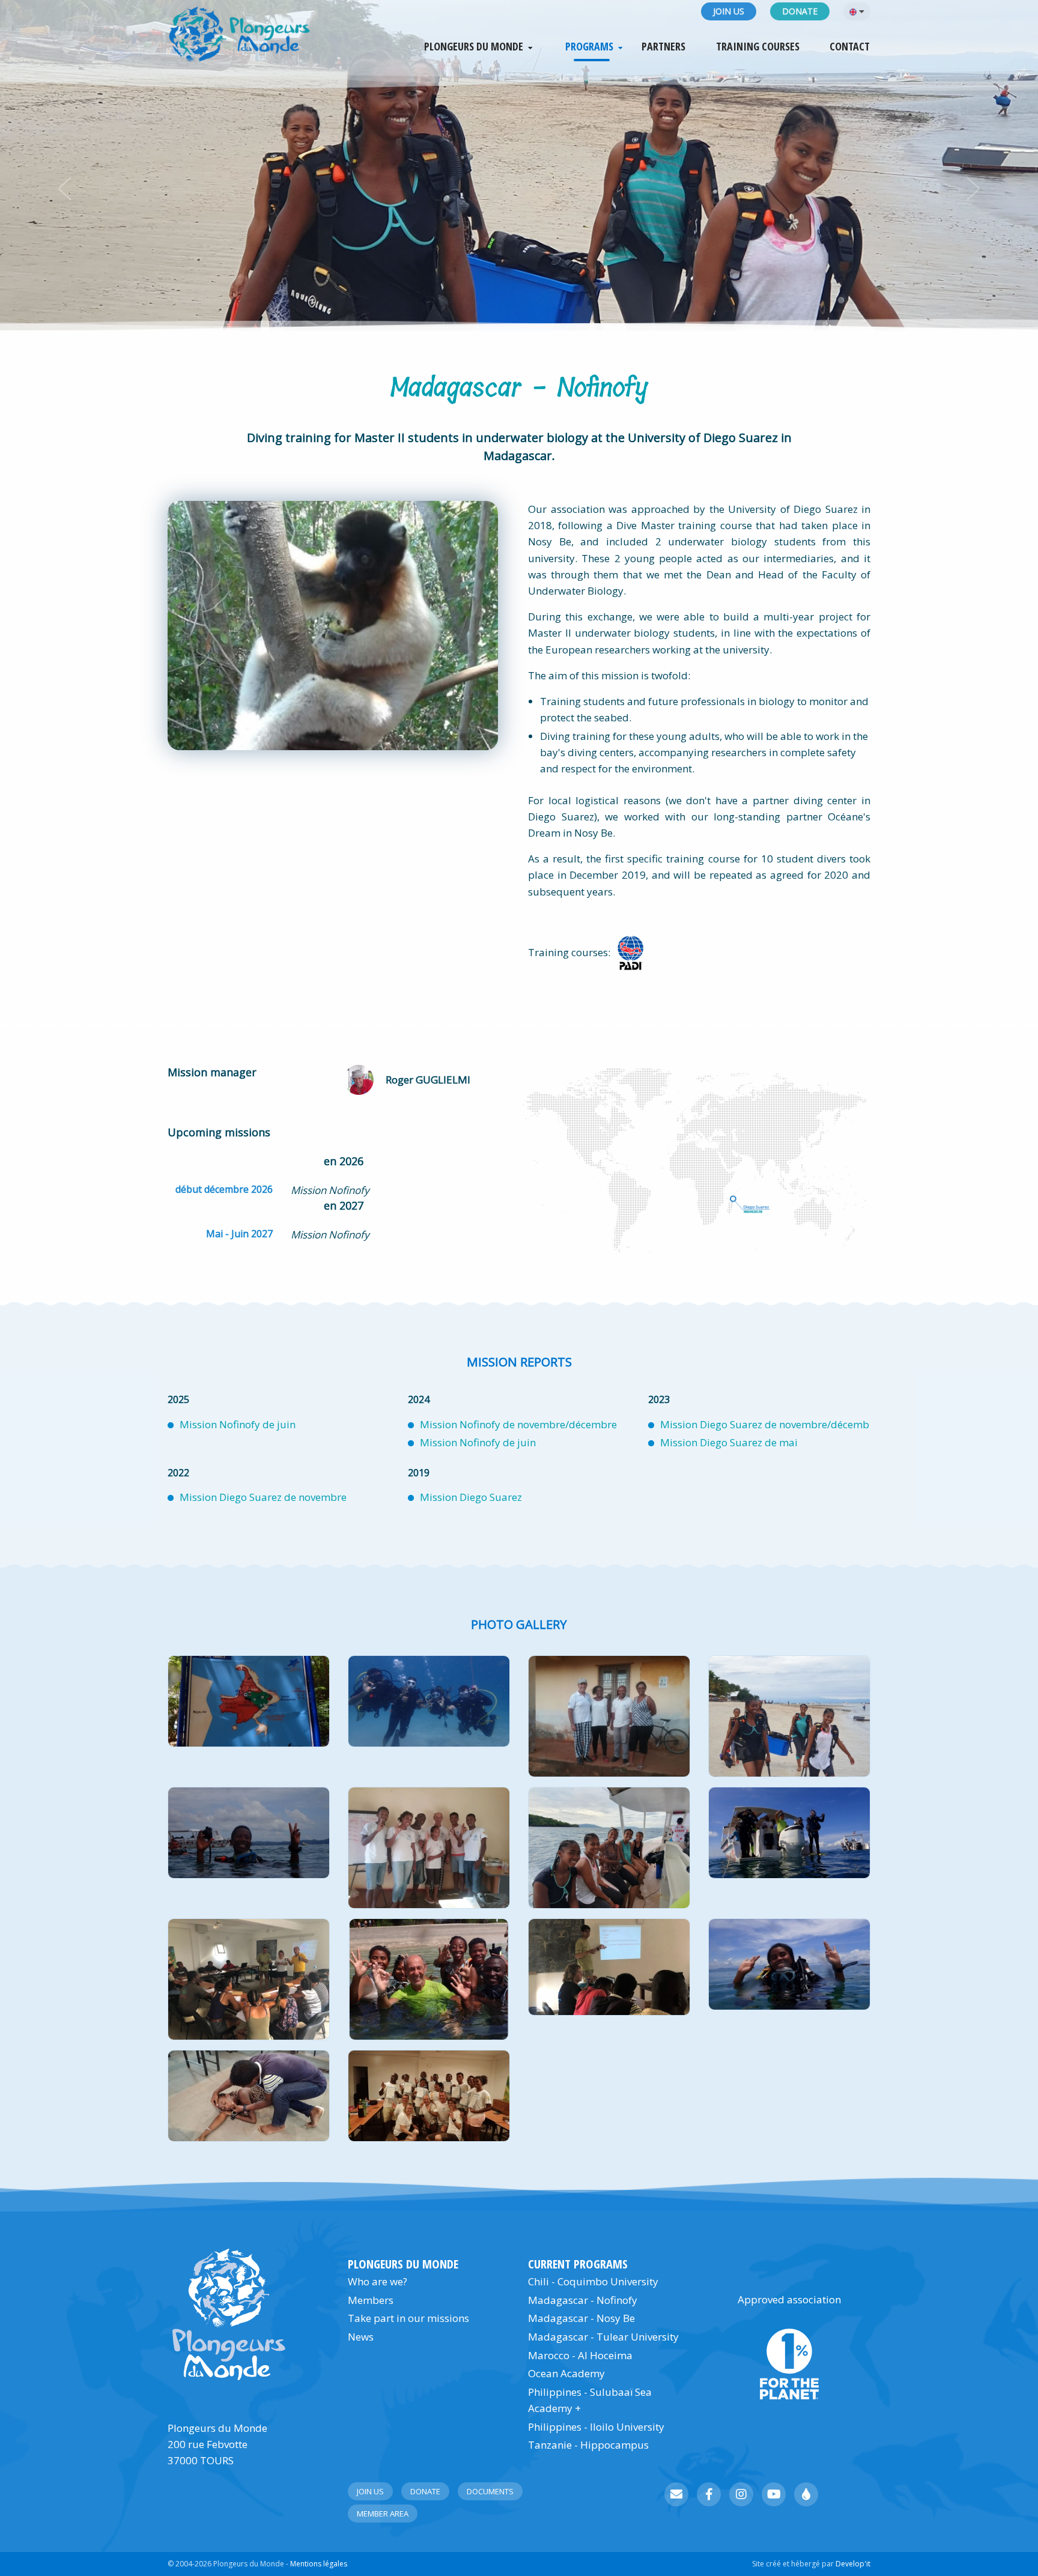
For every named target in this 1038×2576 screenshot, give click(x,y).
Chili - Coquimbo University (593, 2281)
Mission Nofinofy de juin (238, 1424)
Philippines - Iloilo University (596, 2427)
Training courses (758, 47)
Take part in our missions (408, 2318)
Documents (490, 2491)
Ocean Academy (566, 2373)
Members (371, 2300)
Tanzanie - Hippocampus (588, 2445)
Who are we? (378, 2281)
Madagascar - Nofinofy (583, 2300)
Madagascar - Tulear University (603, 2337)
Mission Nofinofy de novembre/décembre (518, 1424)
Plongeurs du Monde (474, 47)
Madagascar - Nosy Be (581, 2318)
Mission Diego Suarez (471, 1497)
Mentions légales (319, 2564)
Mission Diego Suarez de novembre (263, 1497)
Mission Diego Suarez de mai (729, 1442)
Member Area (383, 2514)
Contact (850, 47)
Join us (729, 11)
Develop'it (853, 2564)
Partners (663, 47)
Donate (800, 11)
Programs (589, 47)
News (361, 2337)
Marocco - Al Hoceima (580, 2355)
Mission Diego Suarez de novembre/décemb (765, 1424)
